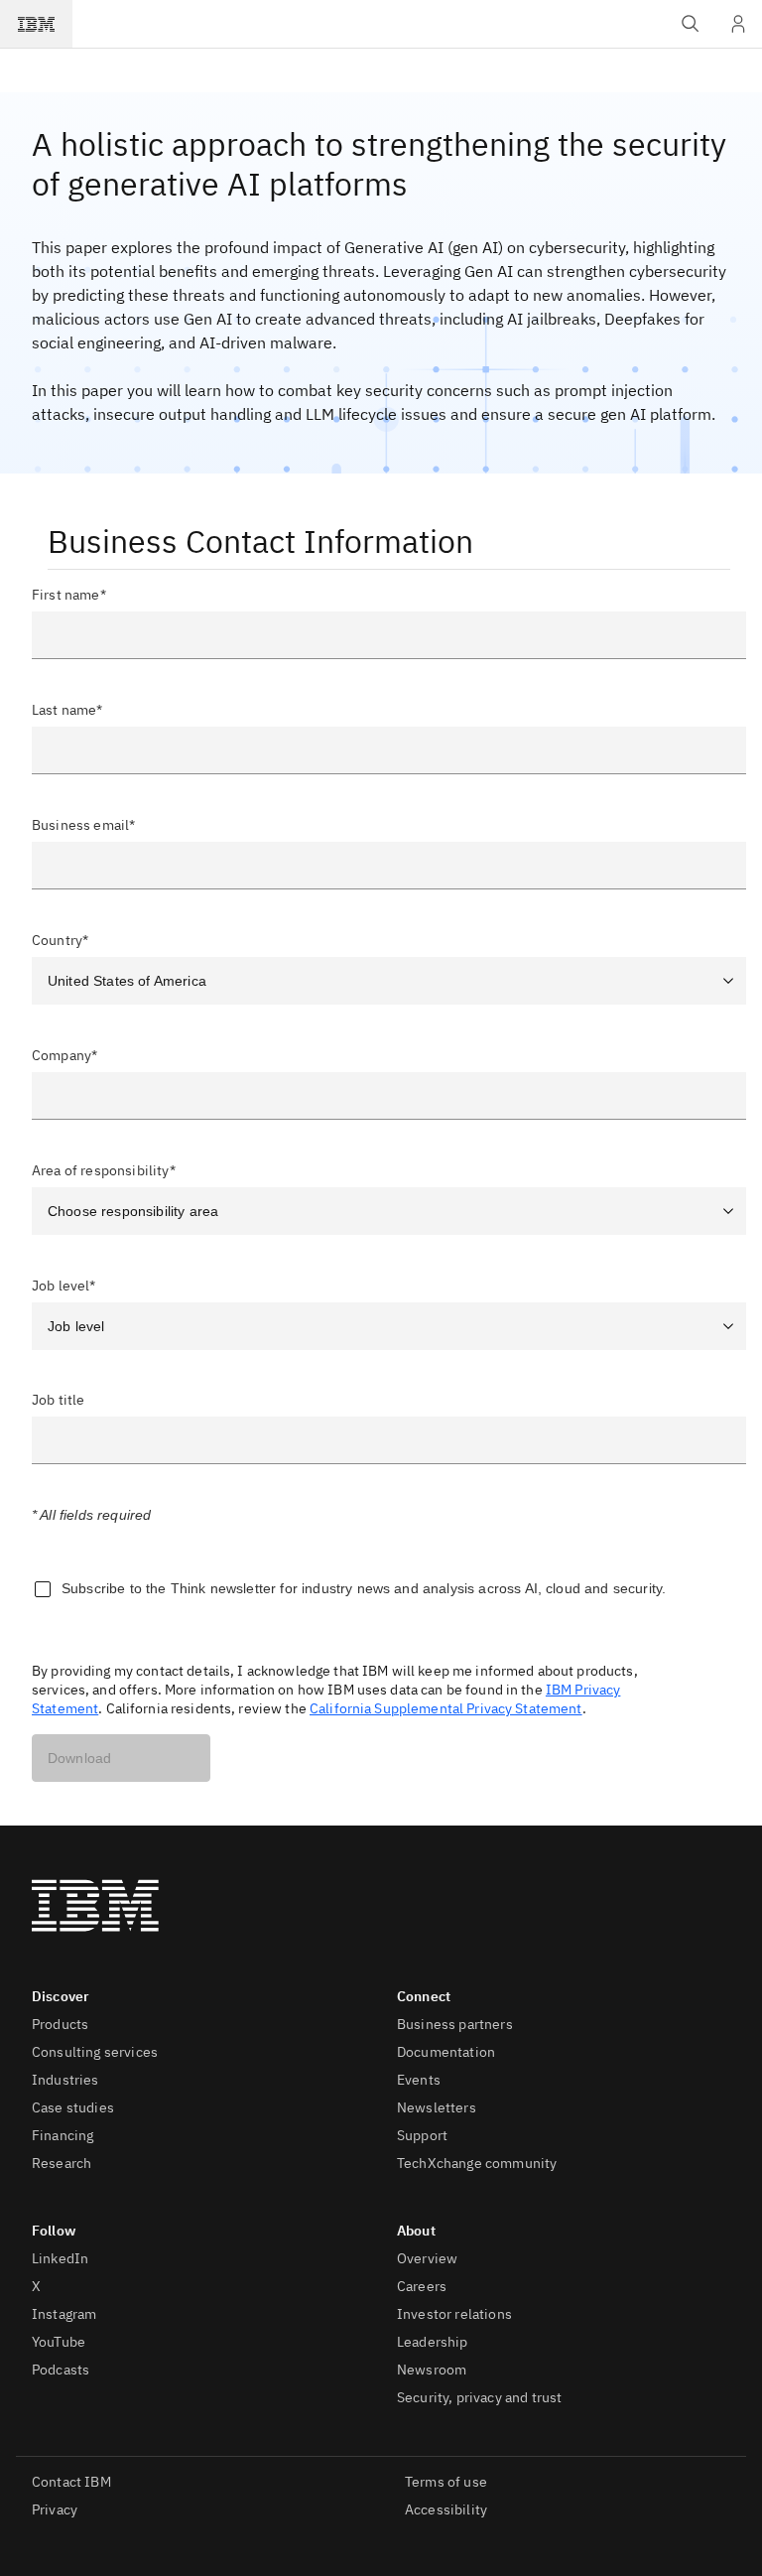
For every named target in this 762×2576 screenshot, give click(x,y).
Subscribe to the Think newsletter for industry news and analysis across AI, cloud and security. (364, 1588)
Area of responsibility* (104, 1170)
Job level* (64, 1286)
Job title (58, 1400)
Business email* (83, 825)
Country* (60, 940)
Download (79, 1758)
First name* (69, 595)
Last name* (67, 710)
